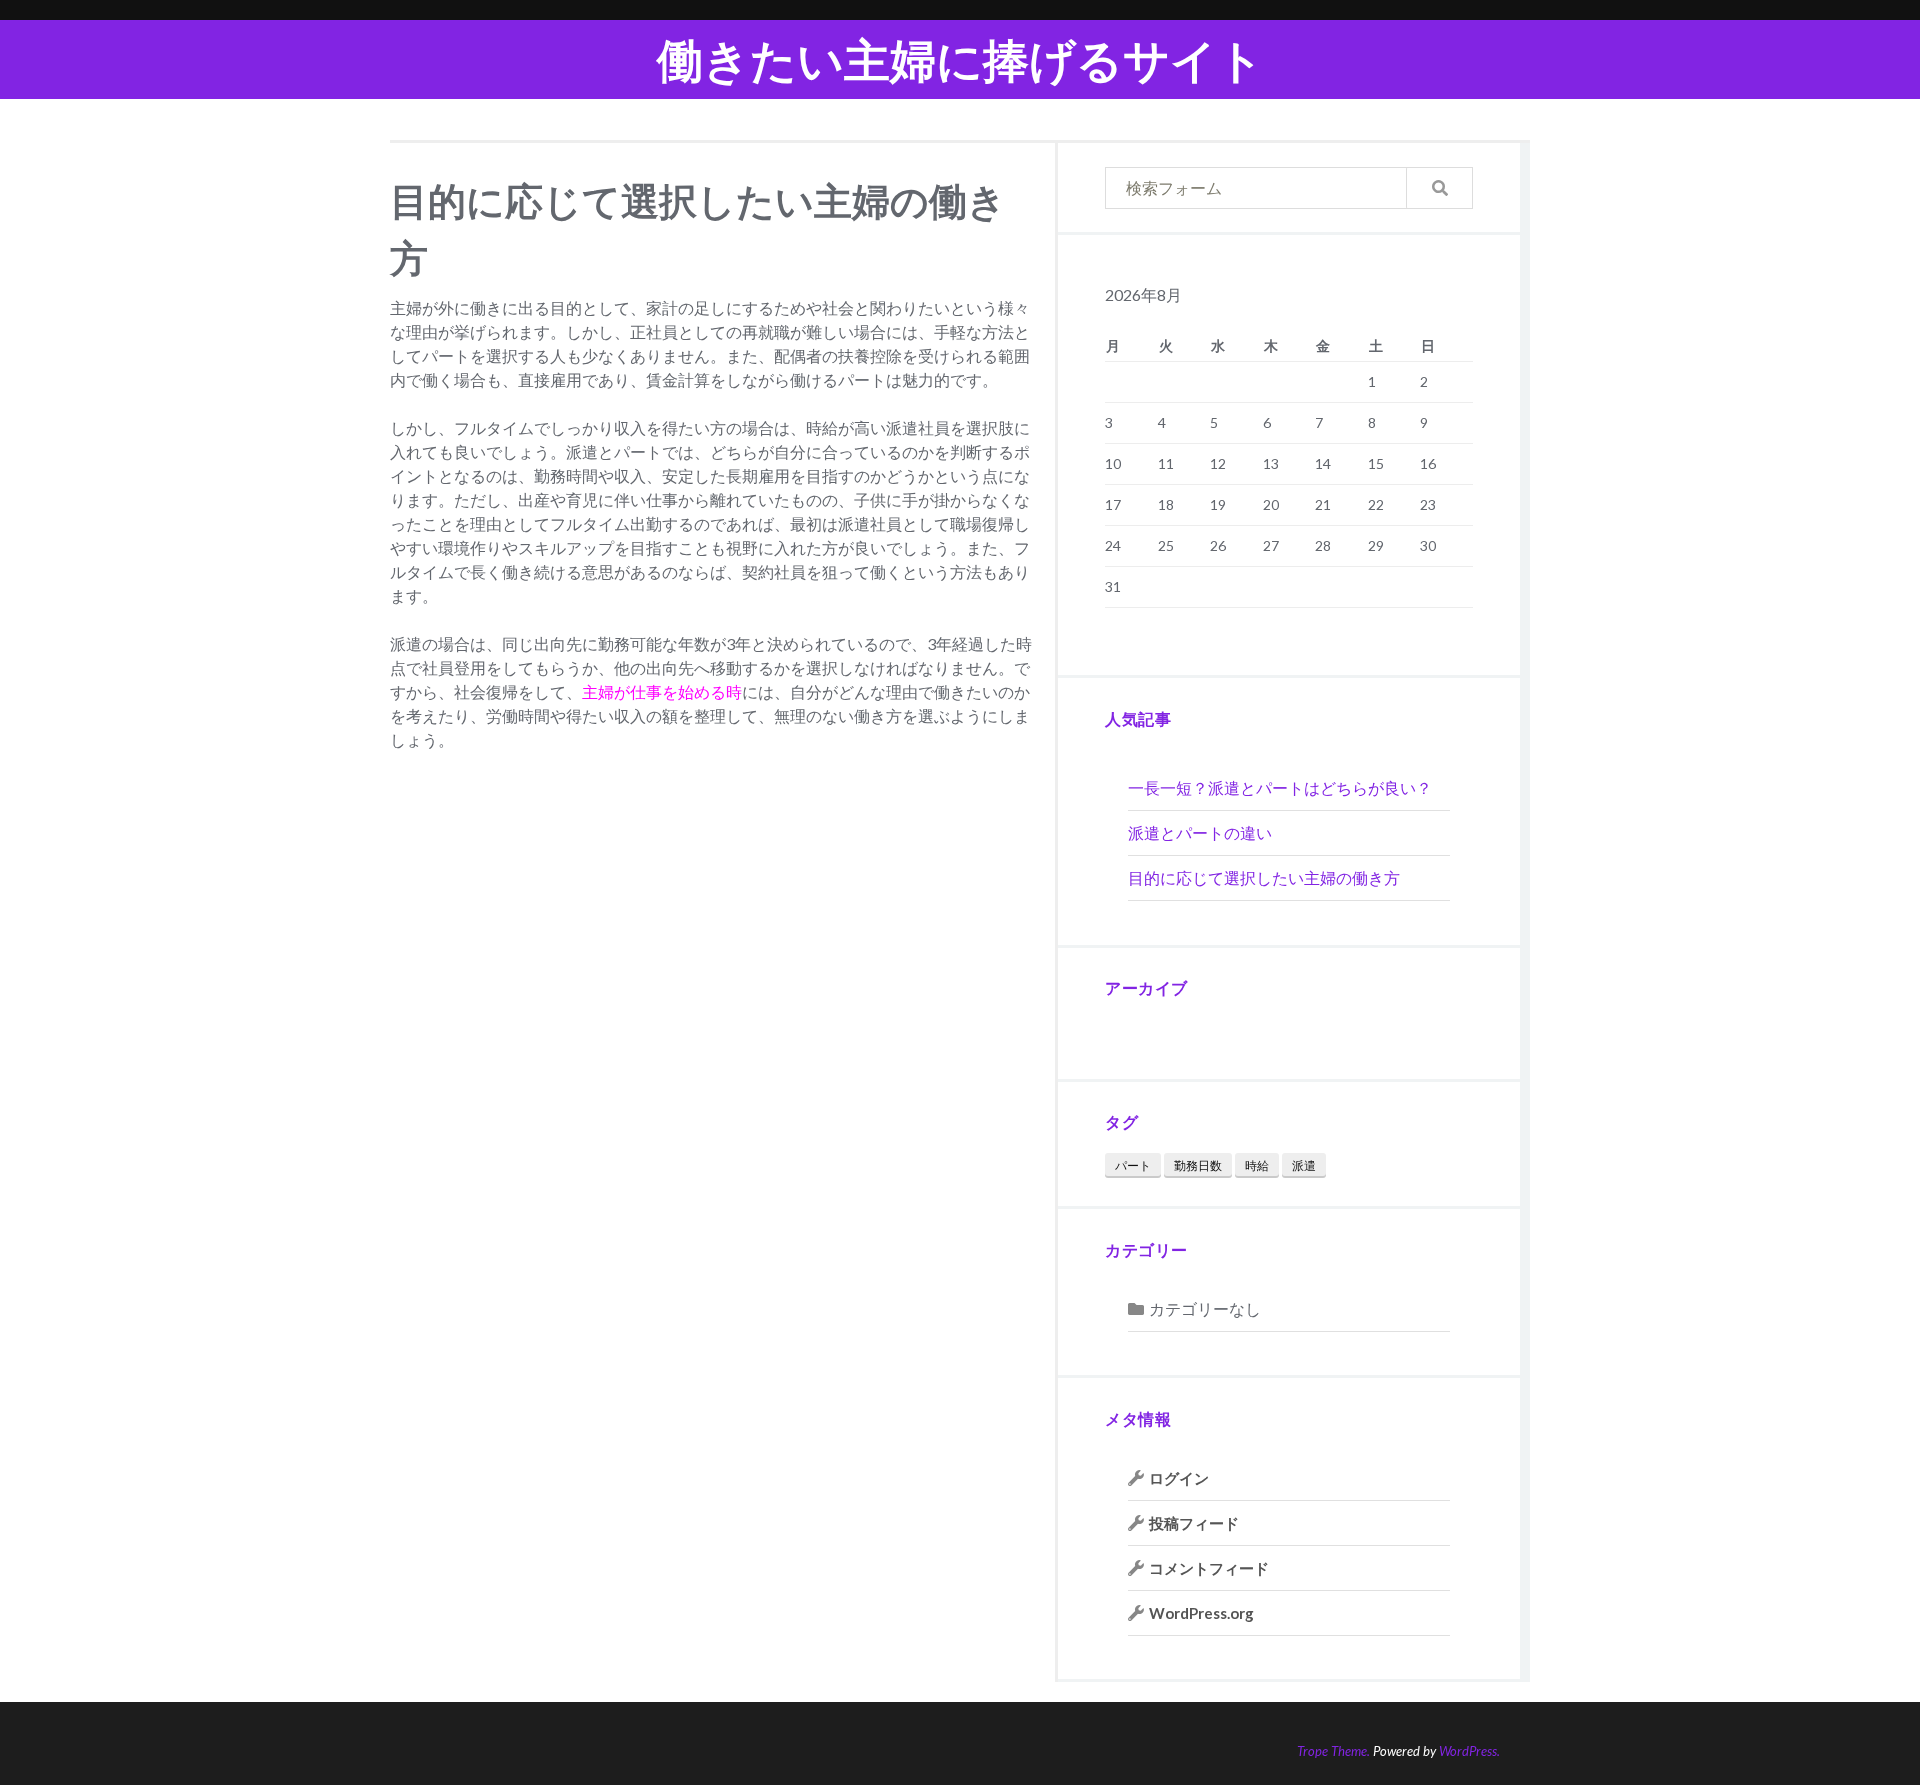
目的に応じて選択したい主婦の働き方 (1264, 877)
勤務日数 (1198, 1165)
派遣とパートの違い (1200, 832)
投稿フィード (1194, 1523)
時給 (1257, 1165)
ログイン (1179, 1478)
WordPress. (1469, 1751)
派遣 (1304, 1165)
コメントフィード (1209, 1568)
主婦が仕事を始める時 (662, 691)
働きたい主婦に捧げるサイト (960, 59)
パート (1133, 1165)
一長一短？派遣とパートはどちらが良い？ (1280, 787)
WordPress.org (1201, 1613)
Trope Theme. (1333, 1751)
